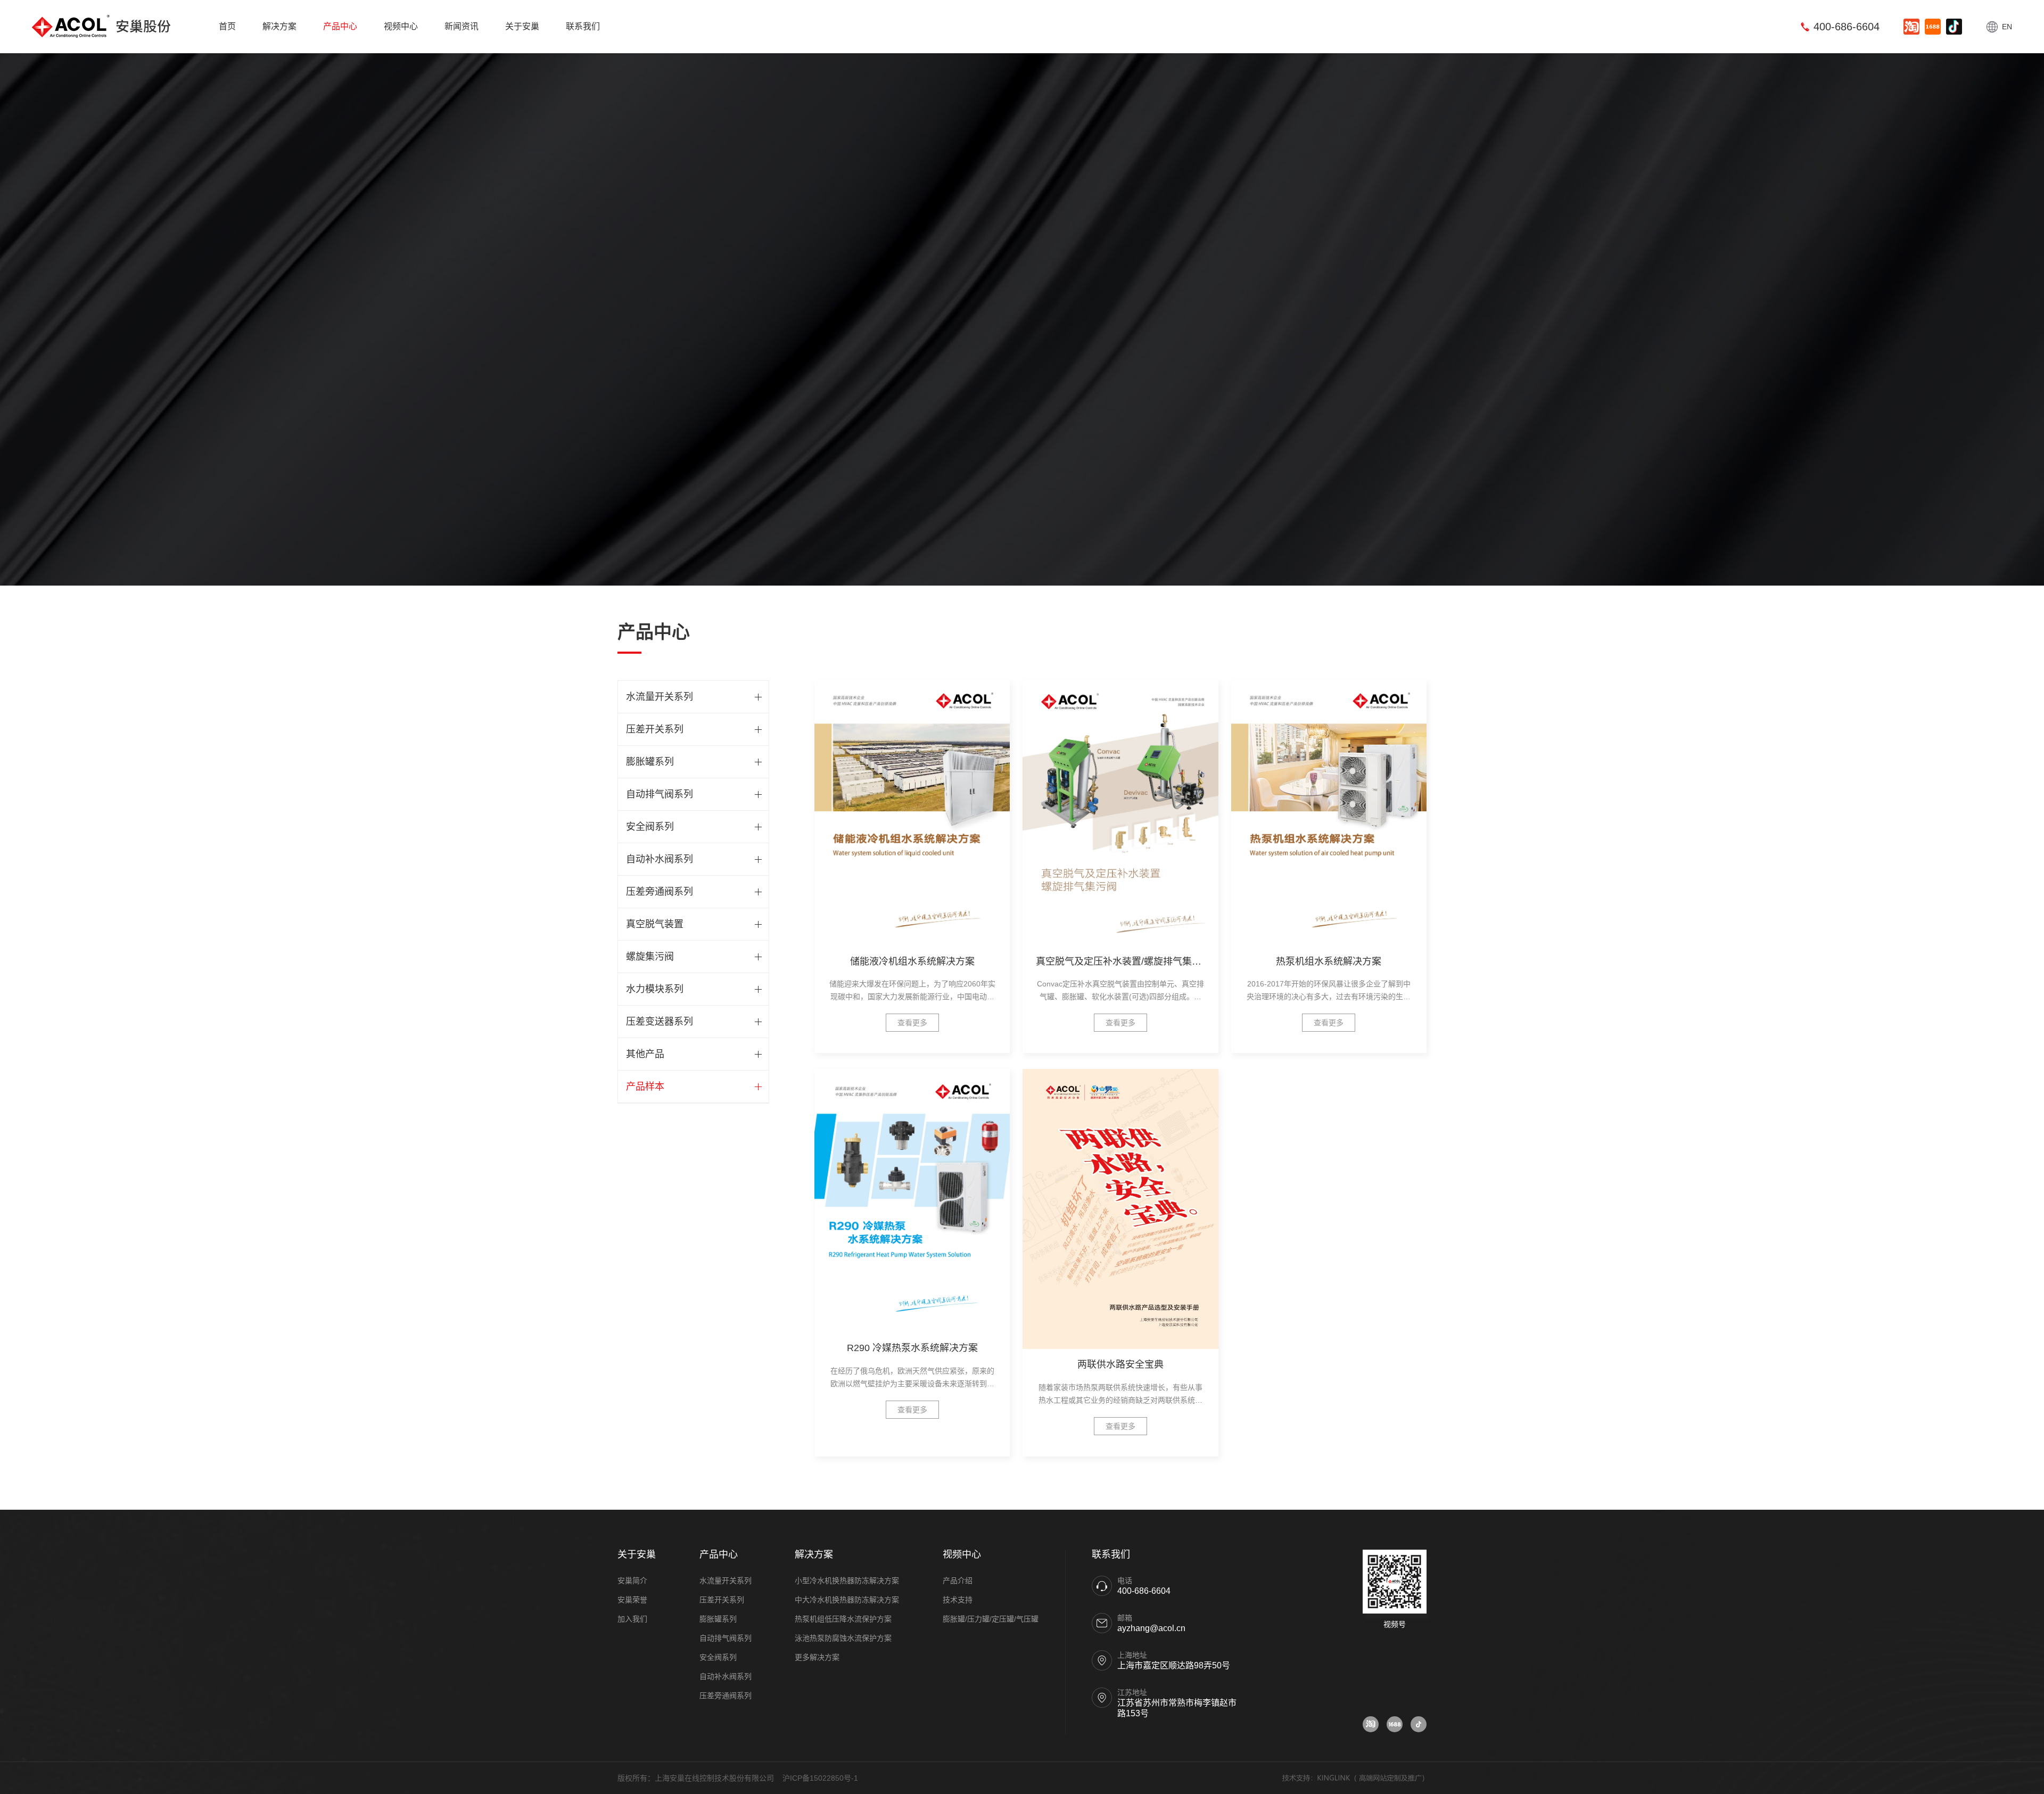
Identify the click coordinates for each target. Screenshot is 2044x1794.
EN (2007, 27)
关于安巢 (522, 26)
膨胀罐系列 (650, 762)
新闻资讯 (461, 26)
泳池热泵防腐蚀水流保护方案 (843, 1638)
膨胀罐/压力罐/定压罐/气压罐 (991, 1619)
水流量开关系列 (660, 697)
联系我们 (583, 26)
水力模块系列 (655, 989)
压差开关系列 (655, 729)
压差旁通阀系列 (660, 892)
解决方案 (279, 26)
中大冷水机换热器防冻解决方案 (847, 1600)
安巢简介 (632, 1581)
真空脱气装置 (655, 924)
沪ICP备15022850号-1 (820, 1778)
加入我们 (632, 1619)
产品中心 (340, 26)
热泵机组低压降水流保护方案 (843, 1619)
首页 (227, 26)
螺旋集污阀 (650, 957)
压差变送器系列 (660, 1022)
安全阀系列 (650, 827)
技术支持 (958, 1600)
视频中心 (401, 26)
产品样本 (645, 1087)
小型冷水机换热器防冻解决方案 (847, 1581)
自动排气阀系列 (660, 794)
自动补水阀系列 (660, 859)
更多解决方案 (817, 1657)
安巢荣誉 (632, 1600)
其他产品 (645, 1054)
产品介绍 (958, 1581)
